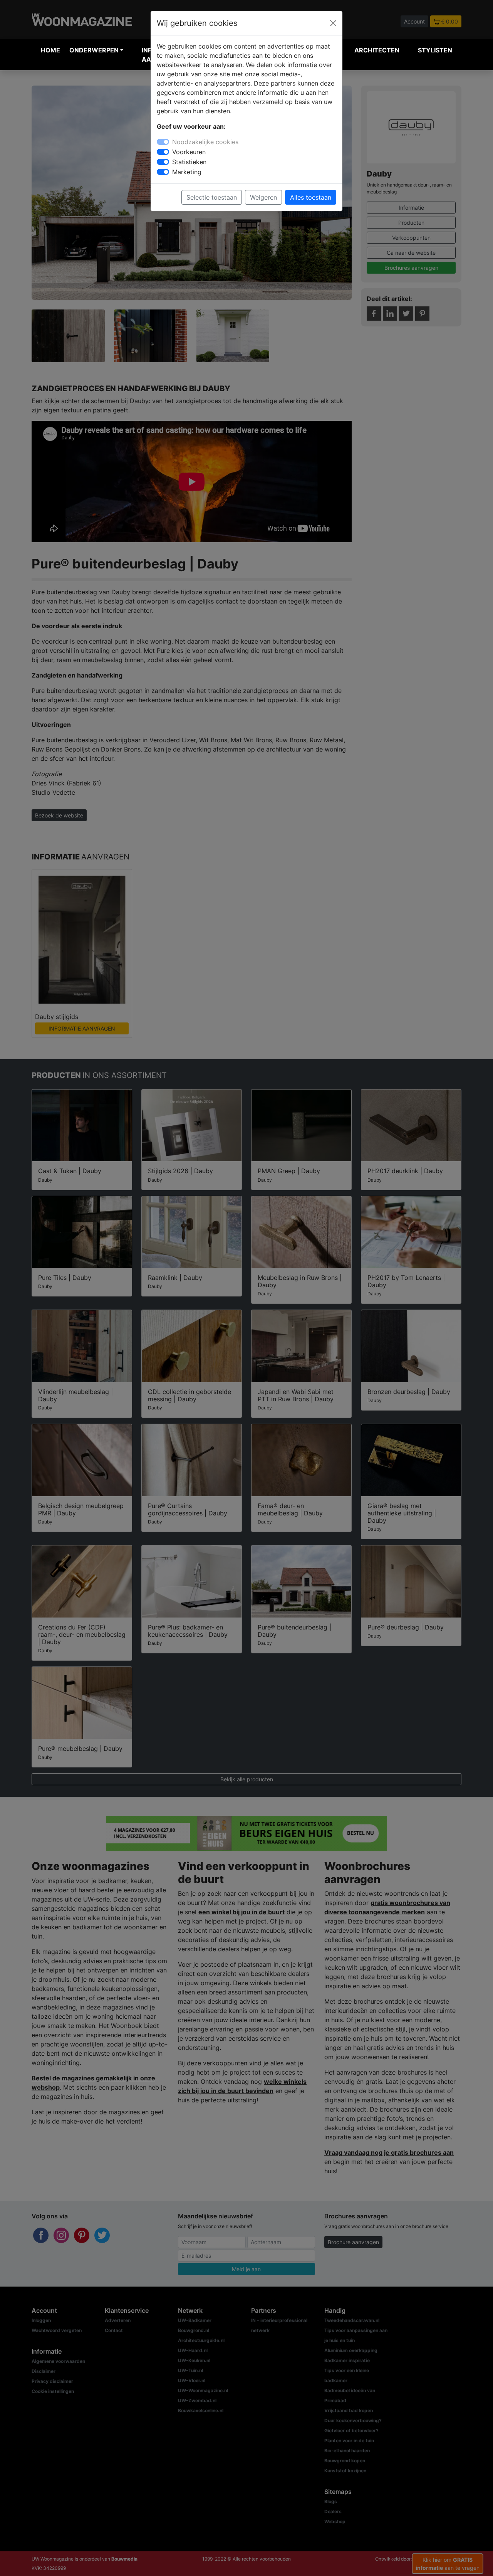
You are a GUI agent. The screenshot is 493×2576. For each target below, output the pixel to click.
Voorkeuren (189, 152)
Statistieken (189, 162)
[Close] (333, 23)
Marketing (187, 172)
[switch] (163, 152)
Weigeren (263, 197)
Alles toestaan (311, 197)
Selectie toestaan (212, 197)
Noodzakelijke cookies (205, 142)
